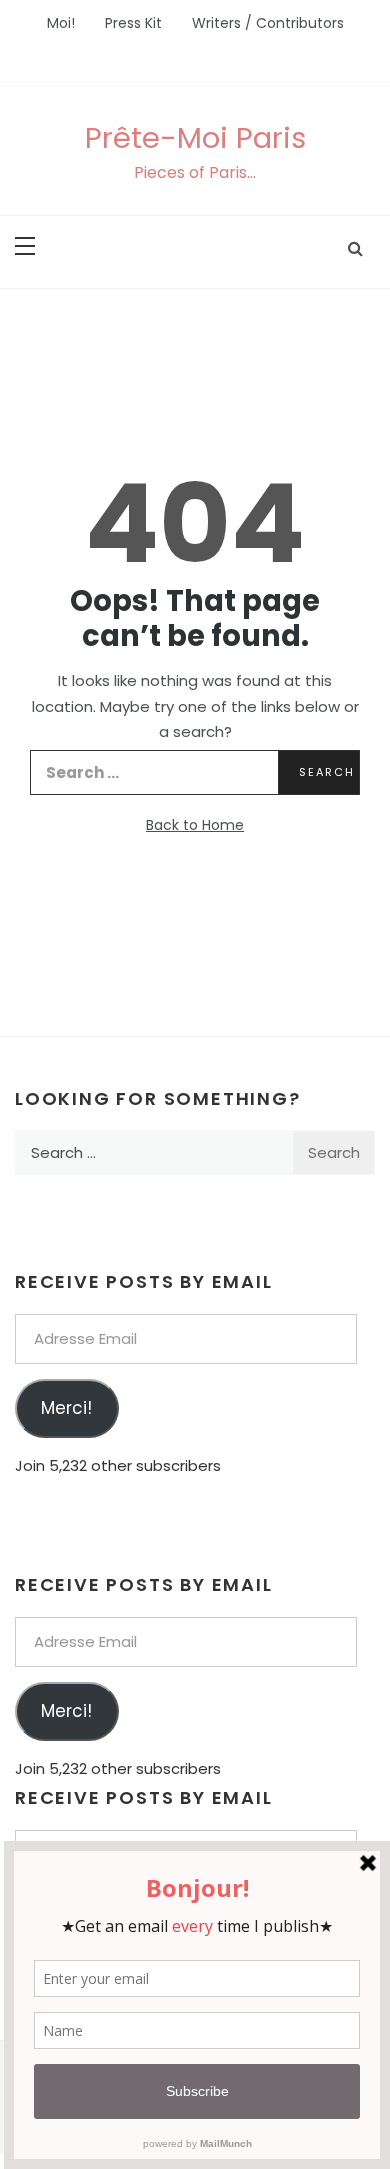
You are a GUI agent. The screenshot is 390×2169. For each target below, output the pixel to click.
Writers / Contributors (268, 23)
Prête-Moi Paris (195, 138)
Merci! (66, 1408)
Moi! (61, 23)
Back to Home (195, 825)
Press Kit (133, 23)
